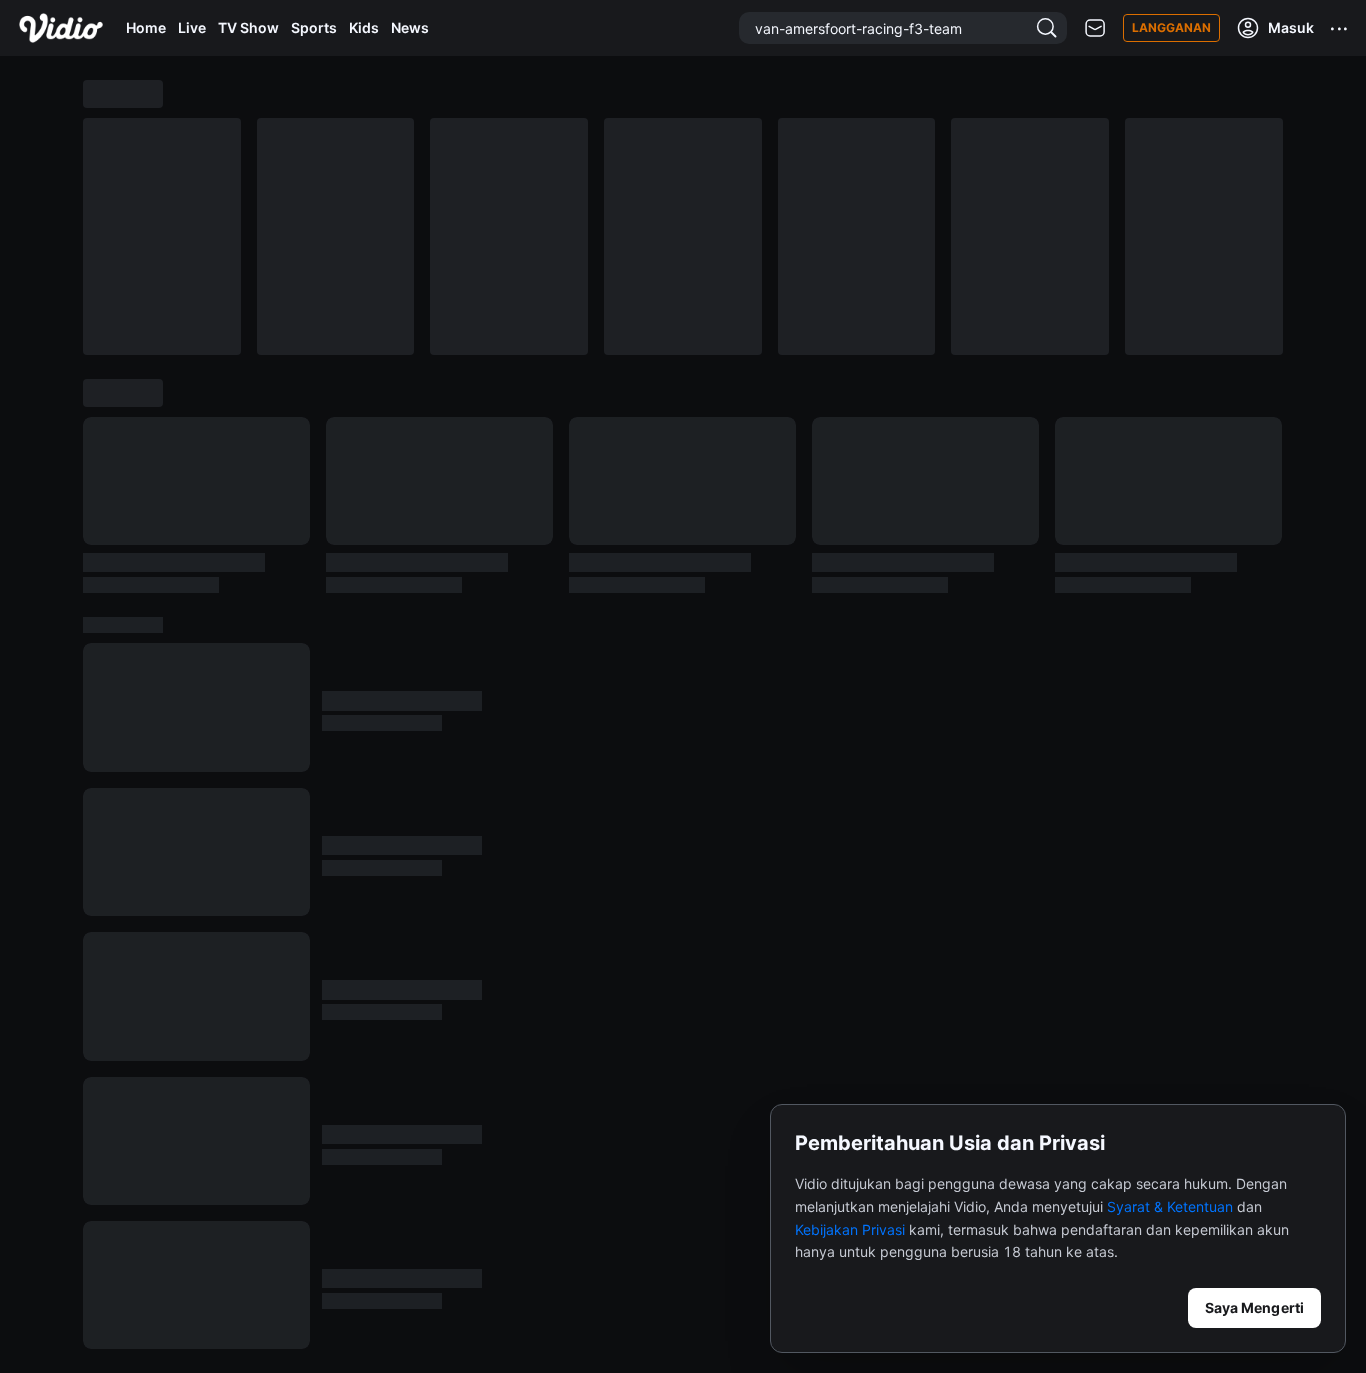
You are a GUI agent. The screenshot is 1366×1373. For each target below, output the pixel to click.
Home (146, 27)
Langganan (1171, 27)
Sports (314, 27)
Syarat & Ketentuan (1170, 1206)
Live (192, 27)
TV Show (248, 27)
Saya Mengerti (1254, 1307)
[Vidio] (61, 28)
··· (1340, 28)
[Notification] (1095, 28)
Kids (364, 27)
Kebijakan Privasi (850, 1229)
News (410, 27)
